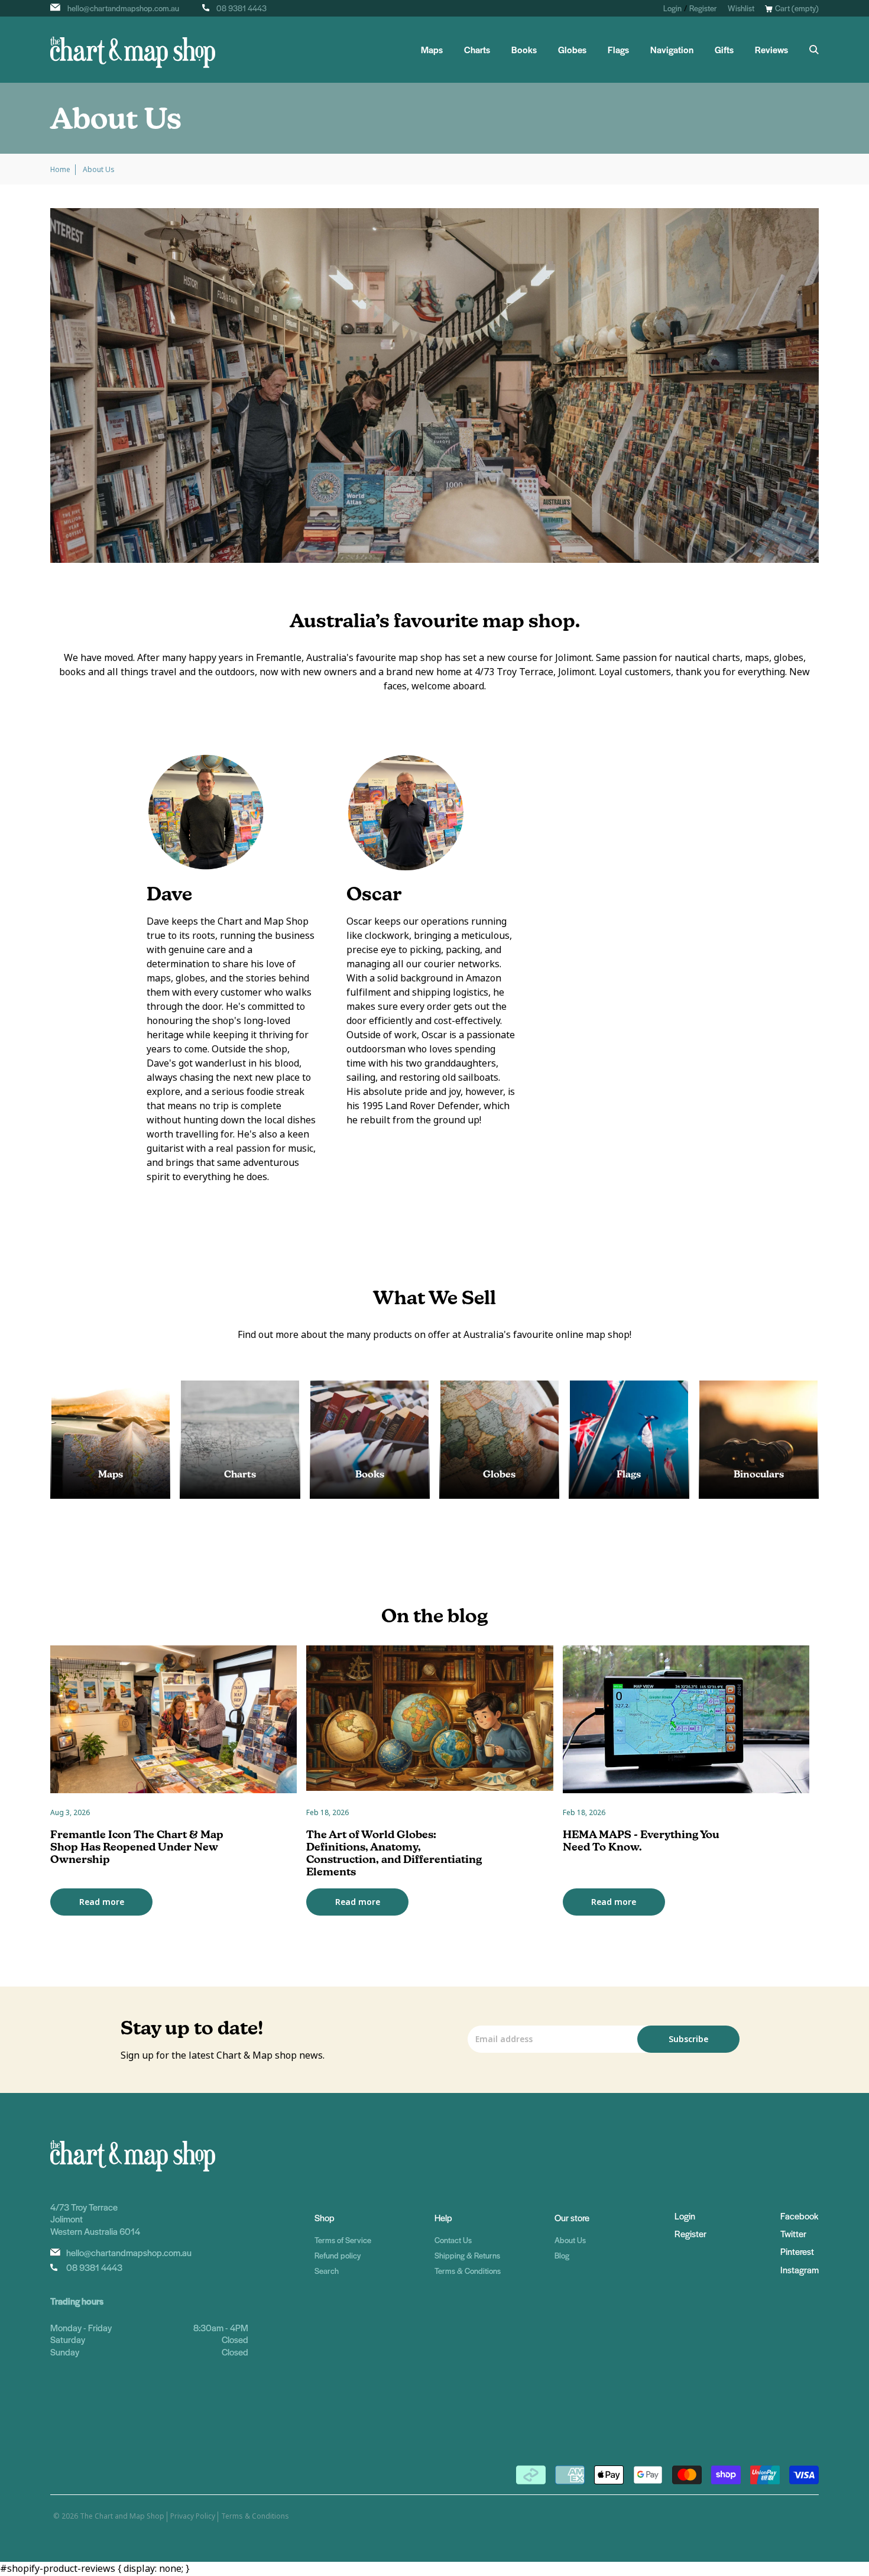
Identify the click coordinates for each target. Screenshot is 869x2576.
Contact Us (453, 2240)
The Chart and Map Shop (122, 2516)
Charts (477, 50)
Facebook (799, 2216)
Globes (572, 50)
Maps (432, 50)
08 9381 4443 (241, 8)
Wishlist (741, 8)
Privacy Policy (193, 2516)
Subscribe (688, 2039)
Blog (562, 2255)
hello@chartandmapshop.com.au (123, 8)
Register (703, 8)
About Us (570, 2240)
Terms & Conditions (468, 2271)
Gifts (724, 50)
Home (60, 170)
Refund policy (338, 2255)
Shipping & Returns (467, 2255)
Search (327, 2271)
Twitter (793, 2233)
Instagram (800, 2269)
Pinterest (797, 2251)
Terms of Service (343, 2240)
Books (524, 50)
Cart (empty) (797, 8)
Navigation (672, 50)
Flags (618, 50)
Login (672, 8)
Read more (102, 1902)
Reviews (771, 50)
